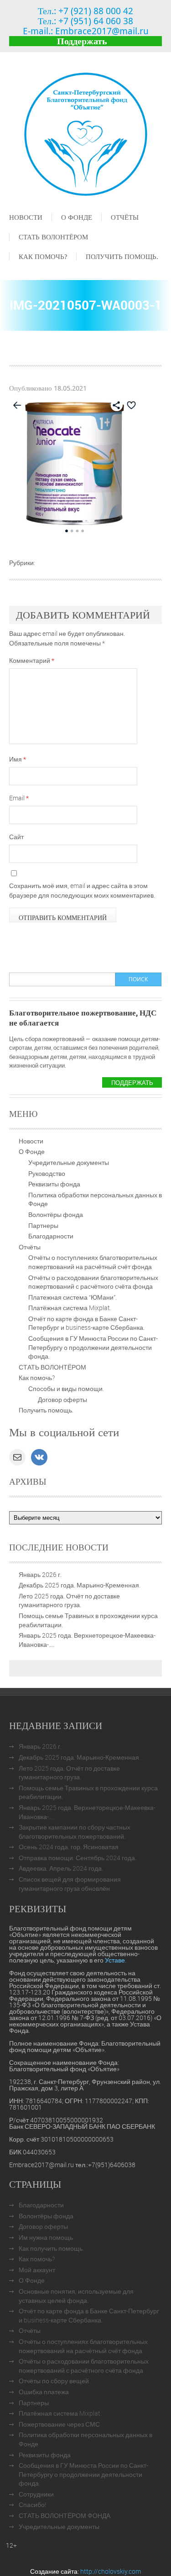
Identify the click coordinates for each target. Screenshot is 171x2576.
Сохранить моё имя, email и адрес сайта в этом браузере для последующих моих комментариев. (82, 890)
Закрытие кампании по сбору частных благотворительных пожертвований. (75, 1832)
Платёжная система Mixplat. (70, 1308)
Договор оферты (62, 1399)
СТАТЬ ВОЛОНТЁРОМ (53, 237)
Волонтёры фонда (56, 1214)
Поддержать (82, 41)
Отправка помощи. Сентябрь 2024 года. (78, 1858)
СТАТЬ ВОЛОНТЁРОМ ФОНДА (65, 2515)
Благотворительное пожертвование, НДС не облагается (83, 1018)
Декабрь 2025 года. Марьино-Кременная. (80, 1585)
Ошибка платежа (44, 2392)
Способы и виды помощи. (66, 1389)
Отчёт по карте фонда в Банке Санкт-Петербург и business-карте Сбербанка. (86, 1323)
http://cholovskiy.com (111, 2571)
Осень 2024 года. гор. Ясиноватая (69, 1847)
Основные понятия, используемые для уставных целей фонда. (76, 2296)
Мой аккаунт (37, 2270)
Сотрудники (36, 2494)
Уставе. (116, 1960)
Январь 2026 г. (40, 1574)
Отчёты (125, 217)
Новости (26, 217)
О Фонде (77, 217)
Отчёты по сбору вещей (54, 2381)
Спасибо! (32, 2505)
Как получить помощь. (51, 2248)
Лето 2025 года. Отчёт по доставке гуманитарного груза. (69, 1600)
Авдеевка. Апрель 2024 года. (61, 1868)
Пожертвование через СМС (59, 2424)
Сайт (16, 837)
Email (19, 798)
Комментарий (32, 660)
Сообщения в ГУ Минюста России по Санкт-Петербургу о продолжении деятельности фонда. (93, 1347)
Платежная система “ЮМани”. (73, 1297)
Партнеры (43, 1225)
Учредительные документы (69, 1162)
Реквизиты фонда (54, 1184)
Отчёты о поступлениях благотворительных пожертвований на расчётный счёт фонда (93, 1262)
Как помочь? (43, 256)
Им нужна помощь (46, 2237)
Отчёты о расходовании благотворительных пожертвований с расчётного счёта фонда (93, 1282)
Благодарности (51, 1236)
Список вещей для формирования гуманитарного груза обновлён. (70, 1884)
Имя (18, 759)
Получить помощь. (122, 256)
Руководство (47, 1173)
